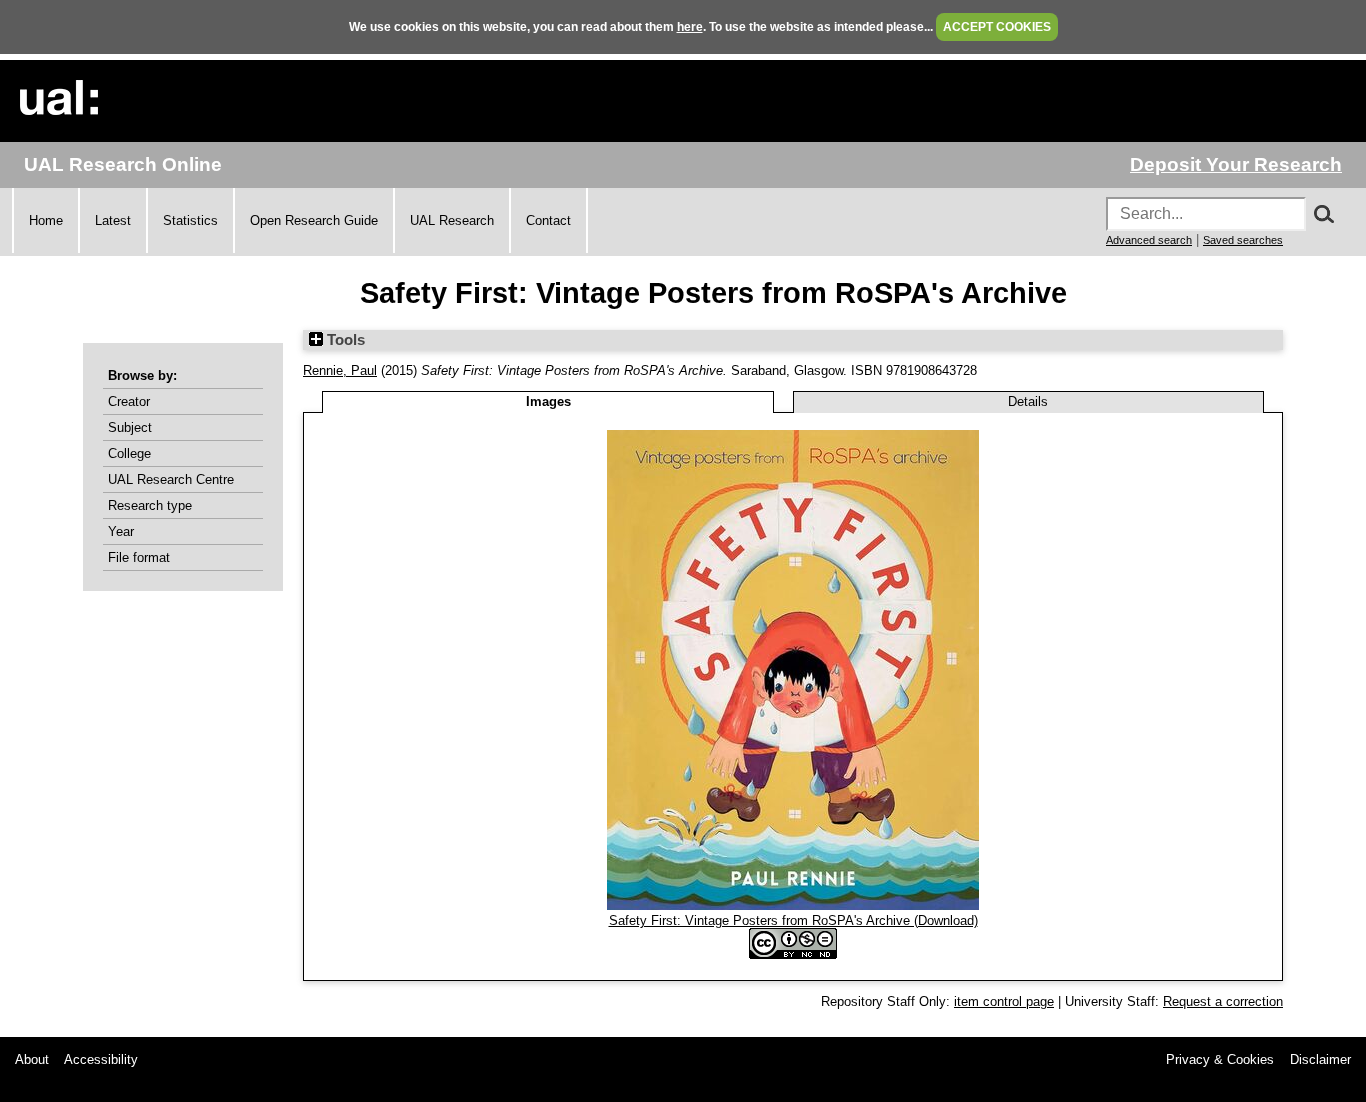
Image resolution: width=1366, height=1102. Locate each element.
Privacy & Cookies (1220, 1059)
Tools (344, 340)
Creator (129, 401)
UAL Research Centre (171, 479)
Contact (548, 220)
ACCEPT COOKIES (997, 27)
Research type (150, 505)
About (32, 1059)
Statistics (190, 220)
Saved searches (1243, 240)
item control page (1004, 1001)
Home (46, 220)
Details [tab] (1028, 401)
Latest (113, 220)
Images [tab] (548, 401)
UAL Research (452, 220)
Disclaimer (1320, 1059)
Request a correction (1223, 1001)
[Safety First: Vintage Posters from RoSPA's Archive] (793, 905)
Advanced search (1149, 240)
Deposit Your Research (1236, 164)
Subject (130, 427)
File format (139, 557)
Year (121, 531)
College (129, 453)
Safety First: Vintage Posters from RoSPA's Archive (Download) (793, 920)
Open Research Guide (314, 220)
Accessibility (101, 1059)
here (690, 27)
